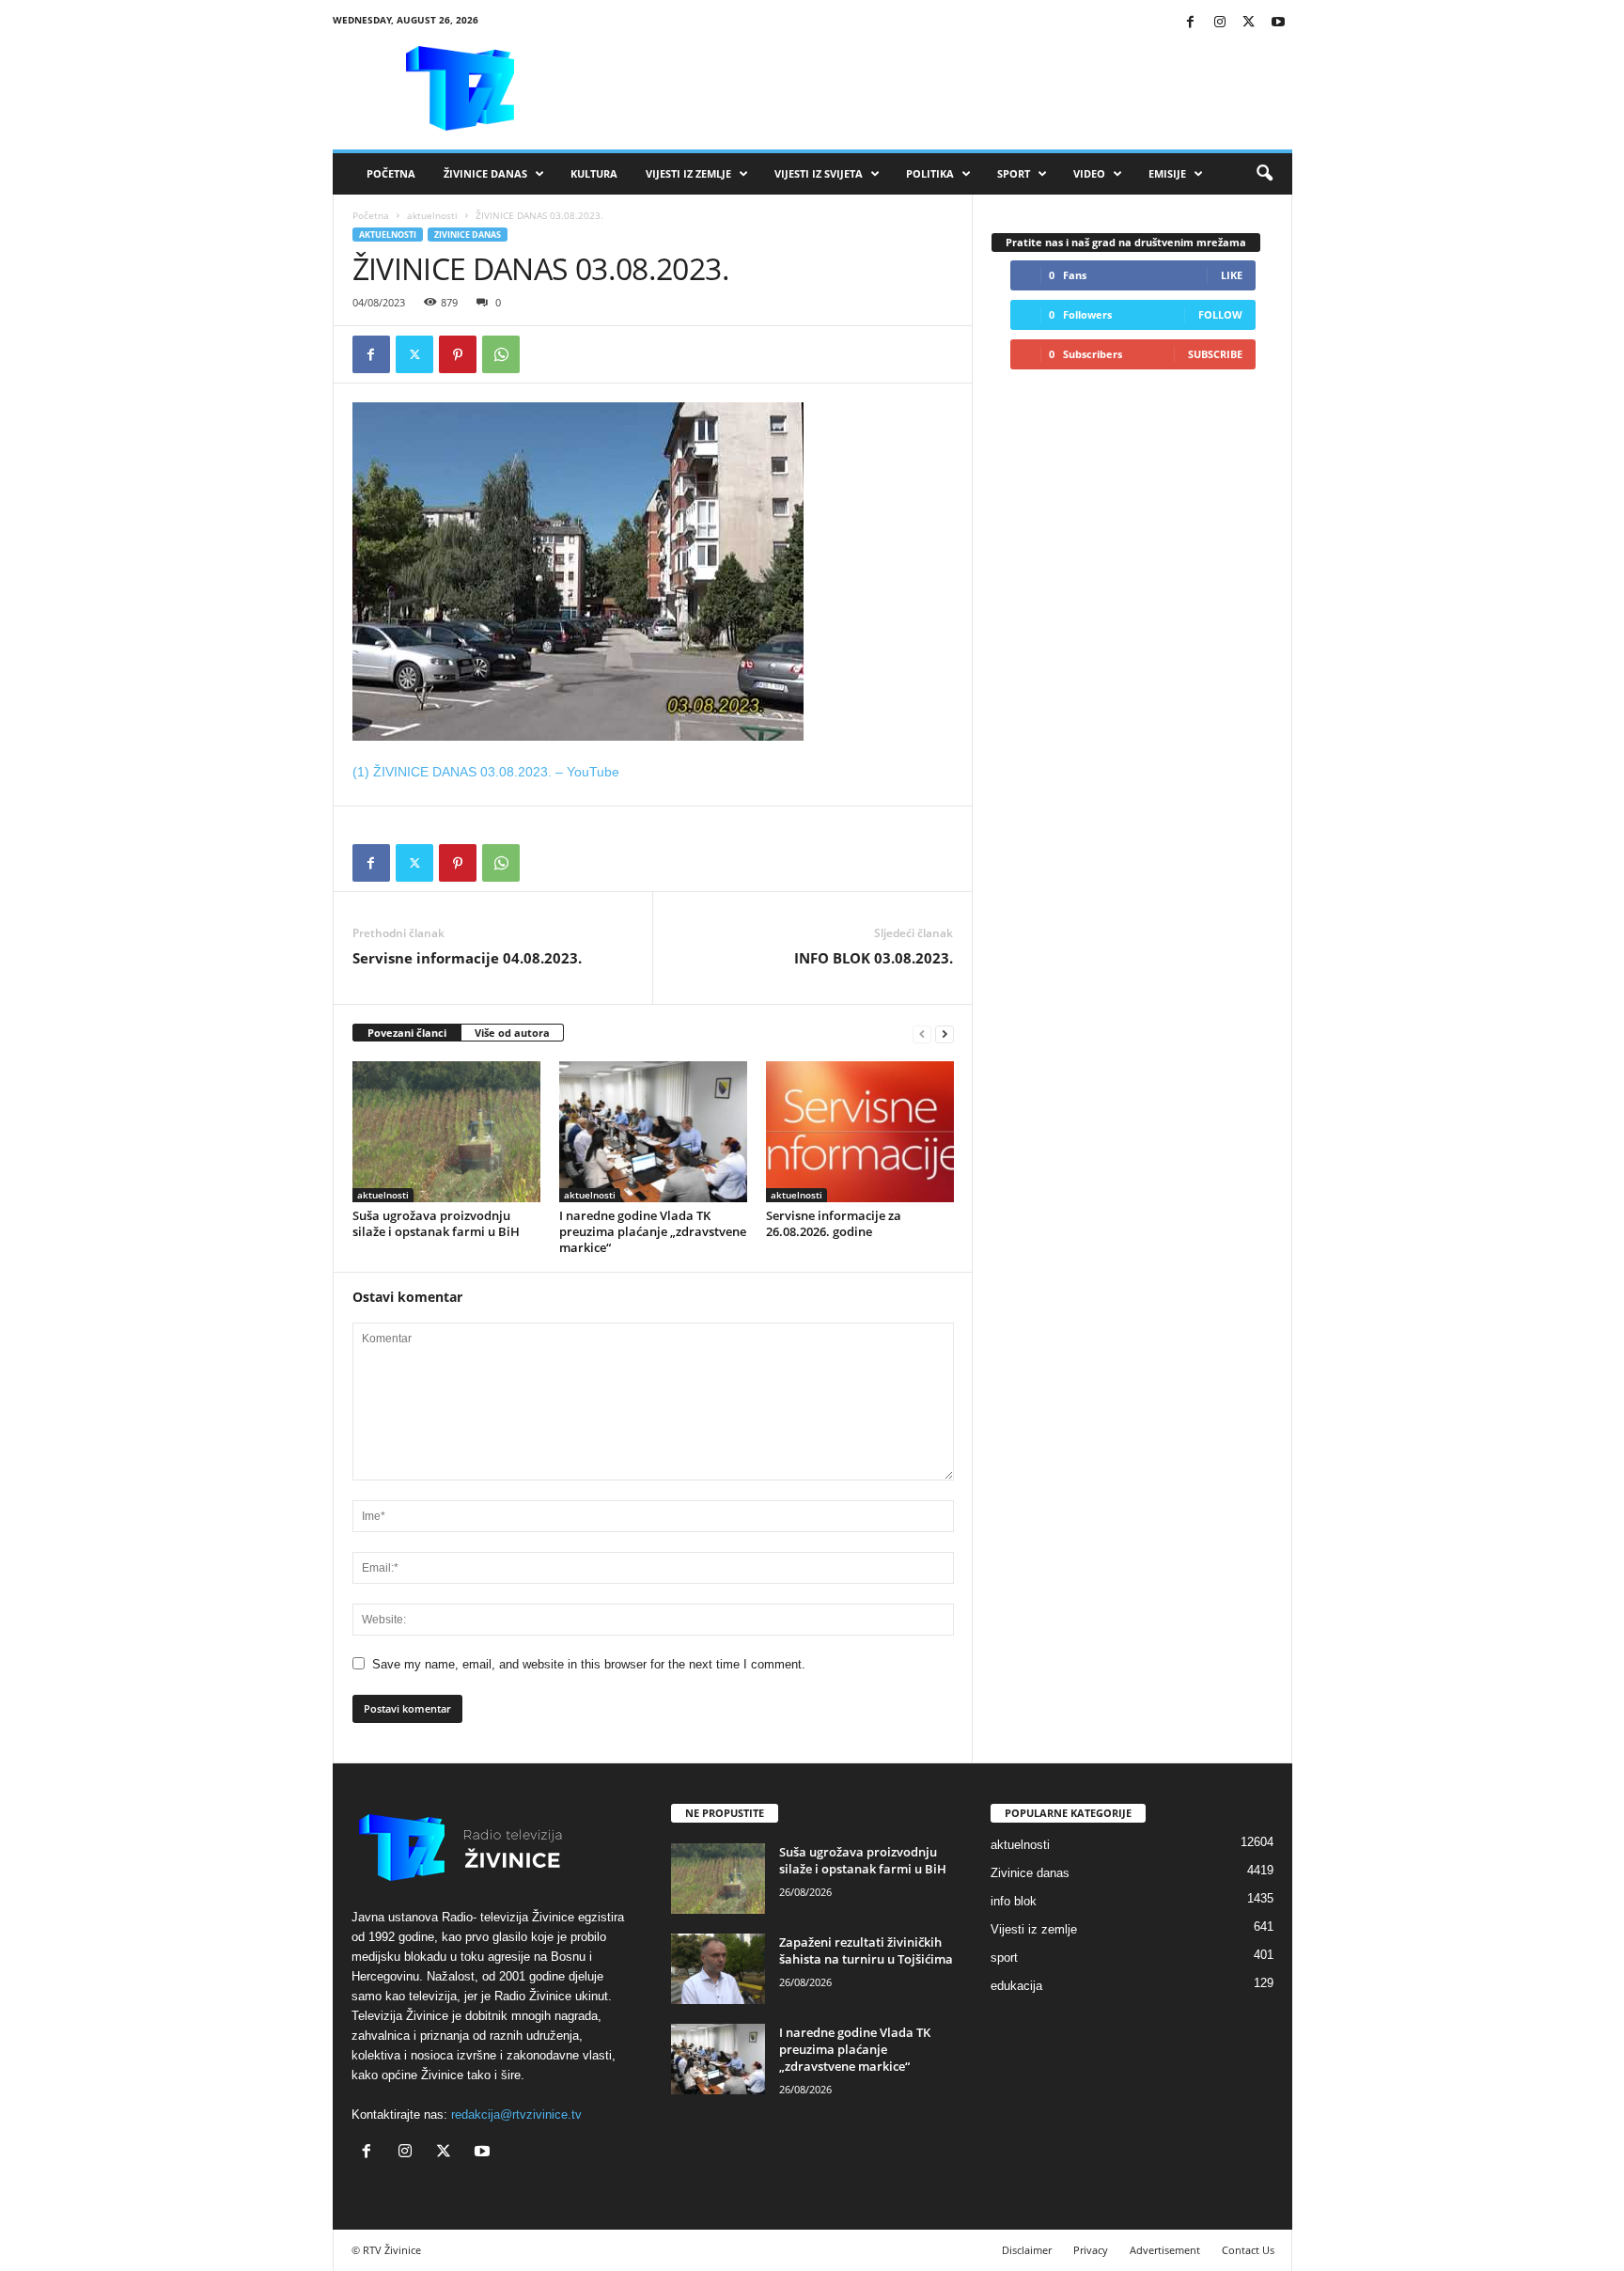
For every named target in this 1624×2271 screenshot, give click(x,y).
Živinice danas (485, 173)
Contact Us (1248, 2250)
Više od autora (512, 1033)
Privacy (1091, 2250)
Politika (930, 173)
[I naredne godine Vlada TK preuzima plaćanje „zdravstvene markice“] (653, 1132)
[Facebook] (1191, 23)
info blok (1014, 1901)
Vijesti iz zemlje (688, 173)
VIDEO (1089, 173)
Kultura (594, 173)
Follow (1220, 314)
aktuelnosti (432, 215)
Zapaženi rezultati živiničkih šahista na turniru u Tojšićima (866, 1950)
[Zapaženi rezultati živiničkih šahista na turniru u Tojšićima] (718, 1969)
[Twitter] (1249, 23)
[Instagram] (1220, 23)
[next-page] (945, 1034)
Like (1232, 275)
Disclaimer (1027, 2250)
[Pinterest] (458, 354)
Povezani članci (407, 1033)
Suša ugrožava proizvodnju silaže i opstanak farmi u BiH (436, 1223)
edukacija (1016, 1986)
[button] (1264, 174)
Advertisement (1165, 2250)
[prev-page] (922, 1034)
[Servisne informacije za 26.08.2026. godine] (860, 1132)
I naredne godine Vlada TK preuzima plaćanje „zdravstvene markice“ (653, 1231)
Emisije (1167, 173)
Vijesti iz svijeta (819, 173)
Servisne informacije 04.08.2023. (467, 958)
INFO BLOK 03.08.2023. (874, 958)
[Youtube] (1278, 23)
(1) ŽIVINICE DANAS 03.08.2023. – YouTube (486, 772)
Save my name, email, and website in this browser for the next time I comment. (589, 1664)
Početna (391, 173)
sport (1004, 1958)
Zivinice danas (468, 235)
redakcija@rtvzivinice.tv (516, 2114)
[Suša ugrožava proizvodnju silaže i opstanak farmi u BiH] (446, 1132)
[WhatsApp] (501, 354)
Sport (1014, 173)
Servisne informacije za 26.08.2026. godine (834, 1223)
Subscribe (1215, 354)
